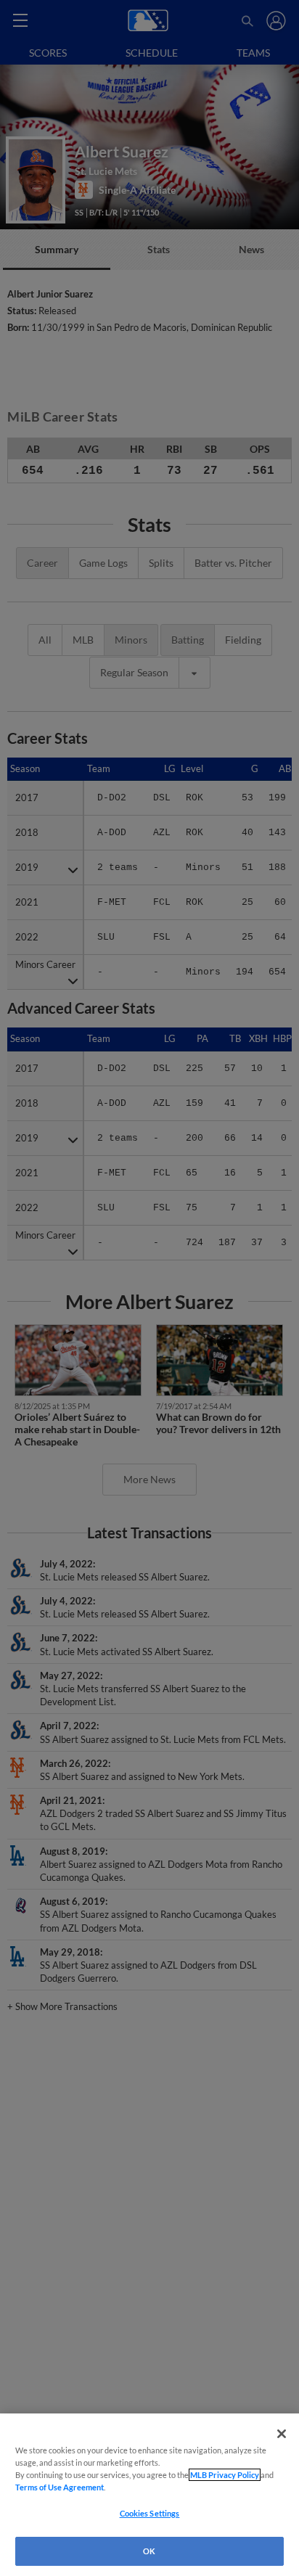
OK (149, 2551)
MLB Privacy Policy (225, 2475)
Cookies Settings (150, 2513)
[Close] (282, 2434)
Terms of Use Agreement (60, 2487)
